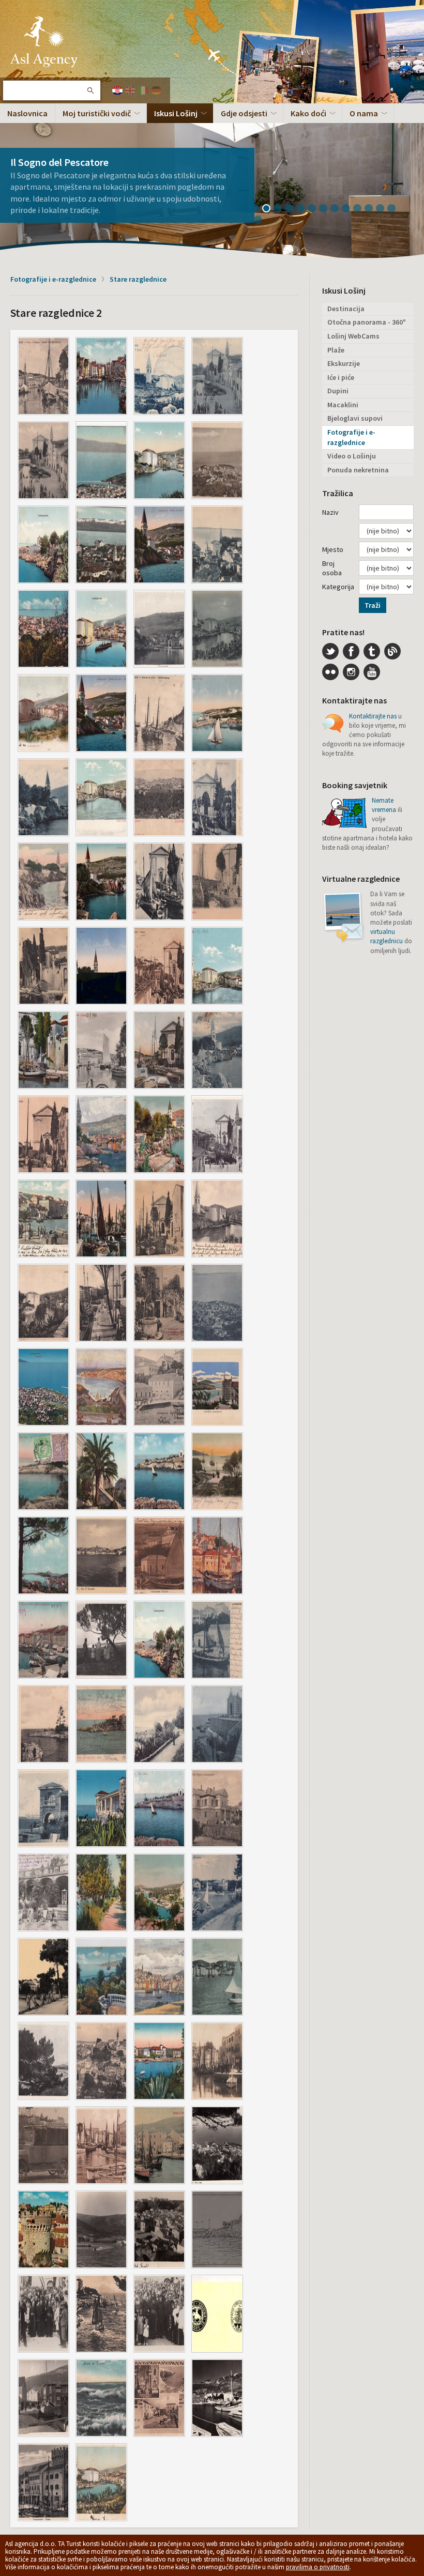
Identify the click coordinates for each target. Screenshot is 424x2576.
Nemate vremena (384, 805)
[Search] (90, 90)
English (130, 90)
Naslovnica (27, 113)
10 (361, 209)
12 (384, 209)
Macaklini (343, 405)
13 (395, 209)
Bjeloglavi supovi (355, 418)
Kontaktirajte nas (373, 716)
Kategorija (338, 587)
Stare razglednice (138, 279)
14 (262, 221)
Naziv (330, 512)
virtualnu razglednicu (387, 936)
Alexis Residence (47, 173)
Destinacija (346, 309)
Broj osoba (332, 568)
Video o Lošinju (352, 456)
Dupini (338, 391)
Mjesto (333, 549)
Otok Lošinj (44, 41)
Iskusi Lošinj (176, 113)
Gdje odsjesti (244, 113)
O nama (364, 113)
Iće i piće (341, 377)
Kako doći (308, 113)
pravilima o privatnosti (318, 2567)
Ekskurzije (344, 363)
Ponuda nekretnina (358, 470)
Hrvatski (117, 90)
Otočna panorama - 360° (367, 322)
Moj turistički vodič (97, 113)
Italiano (143, 90)
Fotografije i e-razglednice (53, 279)
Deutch (156, 90)
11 (372, 209)
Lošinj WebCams (353, 336)
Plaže (336, 350)
